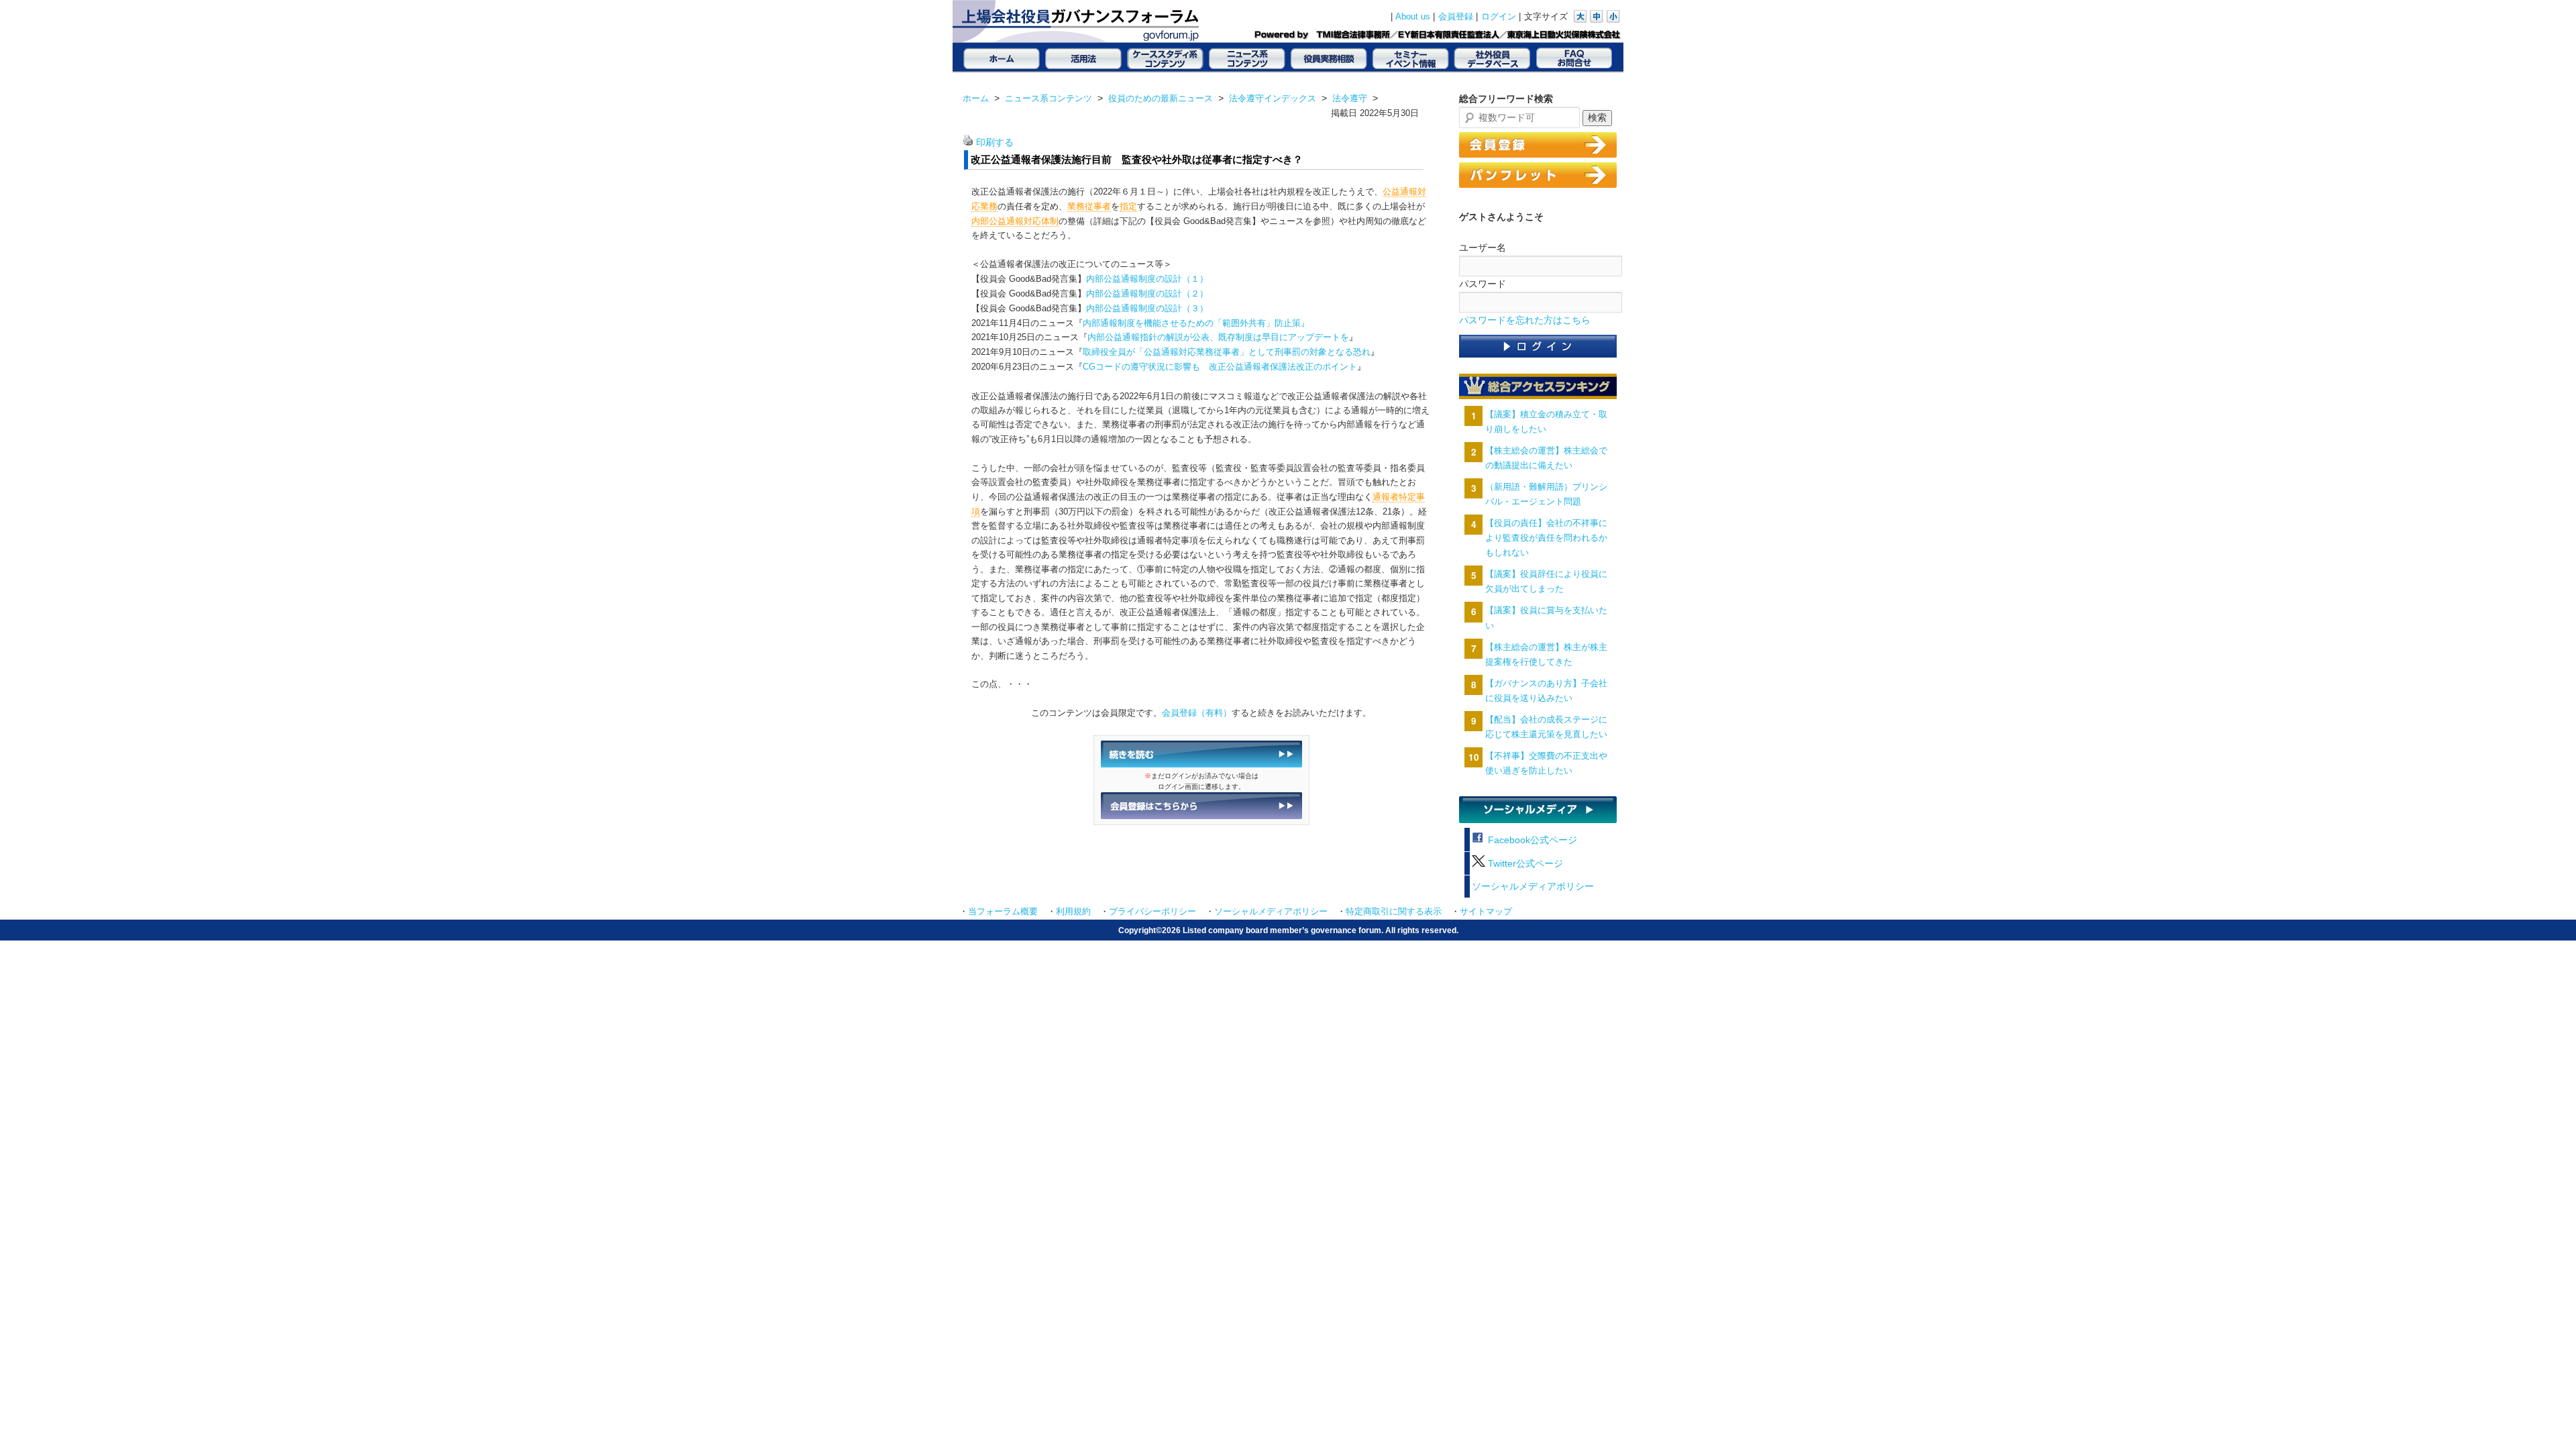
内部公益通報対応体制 (1015, 221)
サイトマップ (1486, 912)
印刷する (995, 143)
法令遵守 (1350, 98)
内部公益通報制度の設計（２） (1147, 293)
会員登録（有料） (1197, 713)
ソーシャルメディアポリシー (1533, 887)
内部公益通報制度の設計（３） (1147, 308)
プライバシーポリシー (1152, 912)
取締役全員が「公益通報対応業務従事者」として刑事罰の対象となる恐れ (1227, 352)
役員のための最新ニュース (1161, 98)
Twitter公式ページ (1524, 864)
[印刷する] (968, 143)
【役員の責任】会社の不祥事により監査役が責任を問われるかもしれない (1546, 538)
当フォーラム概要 (1003, 912)
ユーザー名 (1483, 248)
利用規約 (1073, 912)
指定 (1128, 206)
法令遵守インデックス (1273, 98)
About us (1413, 17)
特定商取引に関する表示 (1394, 912)
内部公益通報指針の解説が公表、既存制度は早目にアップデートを (1218, 337)
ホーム (976, 98)
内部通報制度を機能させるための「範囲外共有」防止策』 (1196, 323)
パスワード (1483, 284)
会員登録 (1456, 17)
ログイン (1499, 17)
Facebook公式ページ (1531, 840)
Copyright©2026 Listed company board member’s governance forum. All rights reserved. (1288, 930)
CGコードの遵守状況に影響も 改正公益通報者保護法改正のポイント (1220, 367)
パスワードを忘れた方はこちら (1525, 320)
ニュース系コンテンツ (1049, 98)
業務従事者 (1089, 206)
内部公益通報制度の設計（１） (1147, 279)
